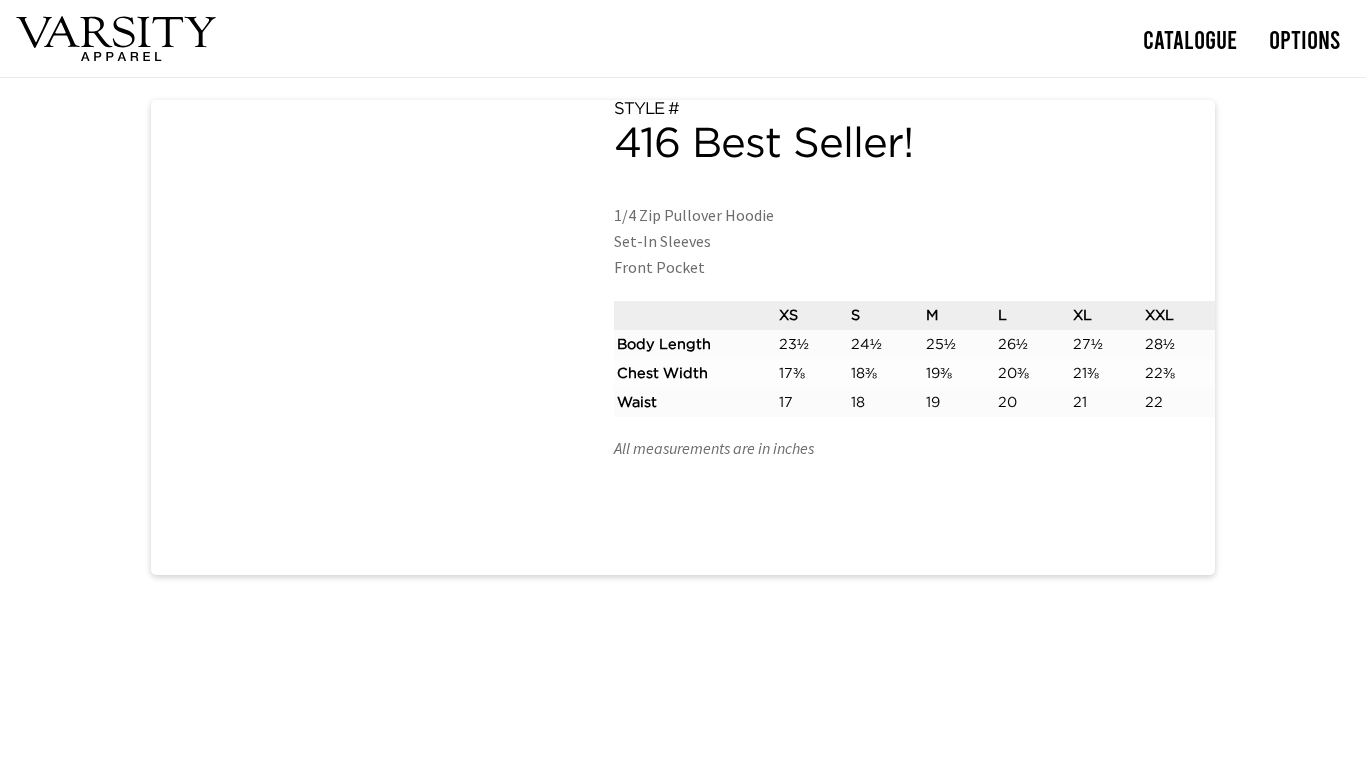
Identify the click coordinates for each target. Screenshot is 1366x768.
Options (1304, 38)
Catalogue (1190, 38)
